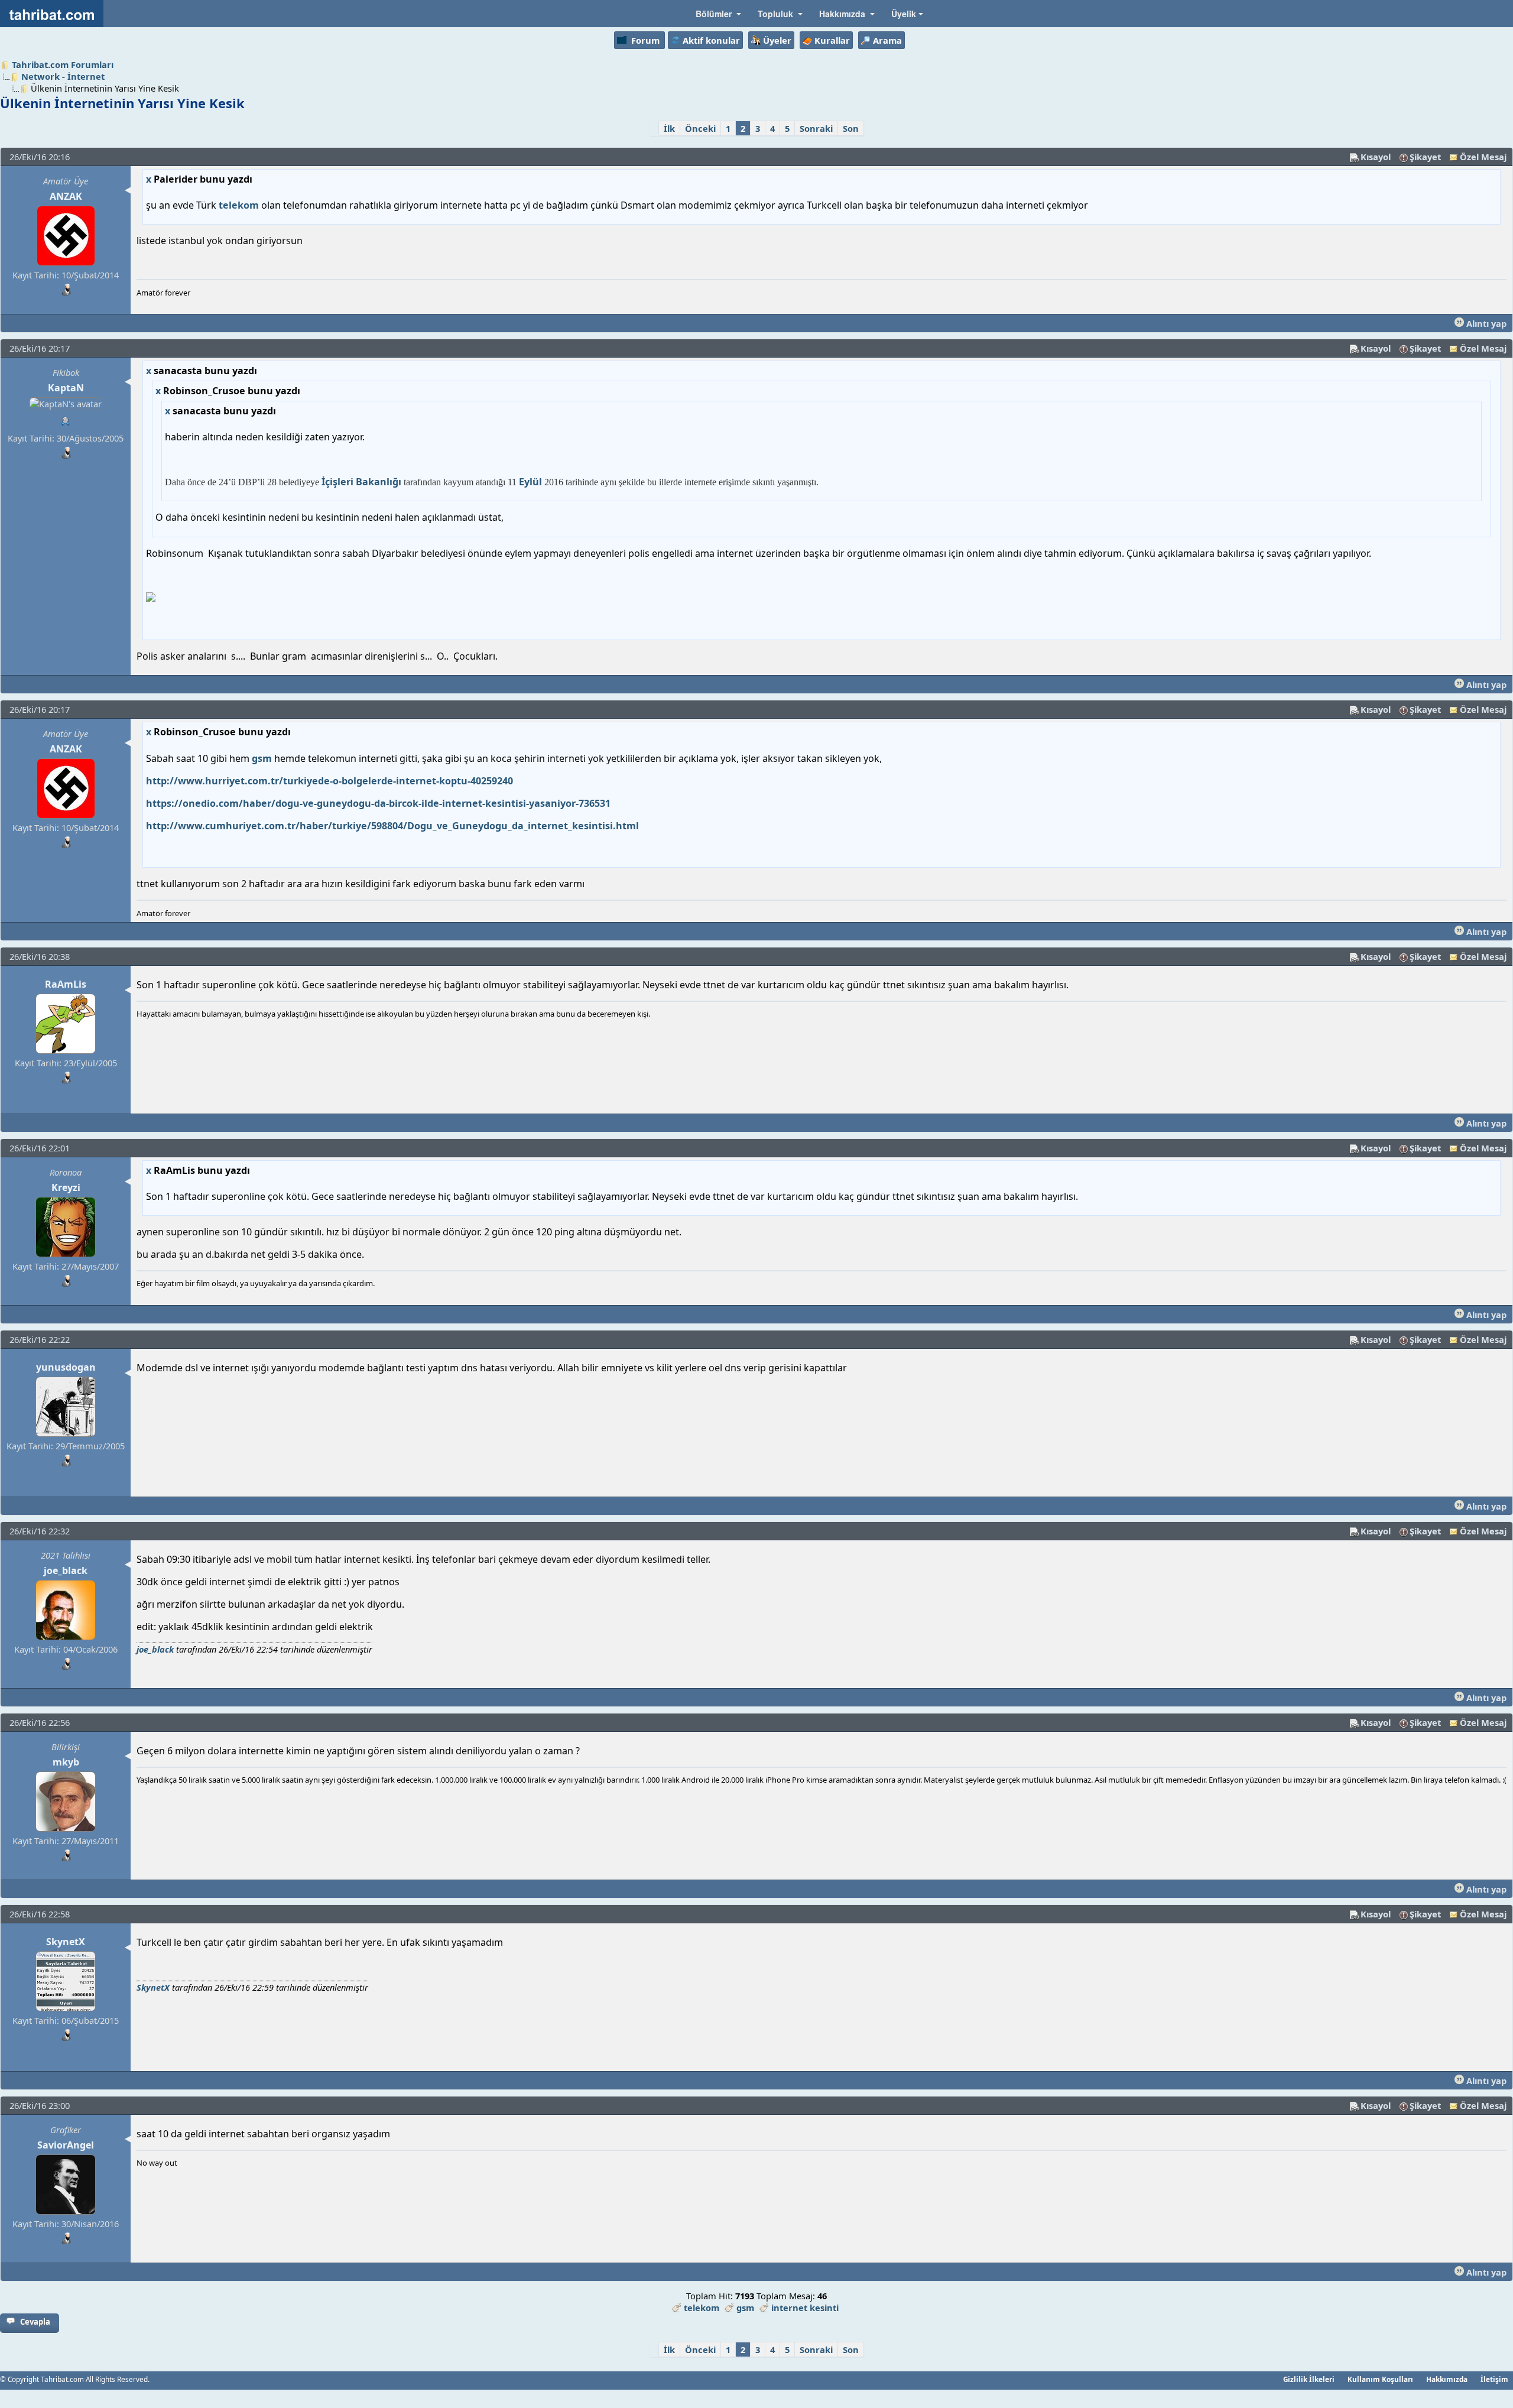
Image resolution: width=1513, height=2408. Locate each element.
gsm (262, 758)
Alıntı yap (1485, 323)
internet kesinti (805, 2308)
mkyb (66, 1762)
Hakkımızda (1447, 2379)
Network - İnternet (63, 76)
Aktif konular (711, 40)
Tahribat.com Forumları (63, 64)
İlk (669, 128)
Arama (887, 40)
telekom (239, 205)
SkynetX (66, 1942)
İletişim (1494, 2379)
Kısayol (1376, 157)
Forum (645, 40)
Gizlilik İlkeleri (1309, 2379)
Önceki (700, 128)
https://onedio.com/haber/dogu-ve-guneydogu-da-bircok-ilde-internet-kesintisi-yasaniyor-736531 (378, 803)
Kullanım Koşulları (1380, 2379)
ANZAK (66, 196)
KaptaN (66, 388)
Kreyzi (66, 1187)
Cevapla (35, 2322)
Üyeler (777, 40)
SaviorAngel (66, 2145)
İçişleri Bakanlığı (361, 482)
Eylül (530, 482)
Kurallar (832, 40)
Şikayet (1425, 157)
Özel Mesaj (1483, 157)
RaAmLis (66, 984)
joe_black (66, 1570)
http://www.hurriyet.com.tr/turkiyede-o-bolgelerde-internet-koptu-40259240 (329, 781)
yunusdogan (66, 1367)
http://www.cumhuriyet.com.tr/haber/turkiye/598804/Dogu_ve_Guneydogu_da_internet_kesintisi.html (392, 826)
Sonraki (816, 128)
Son (851, 128)
